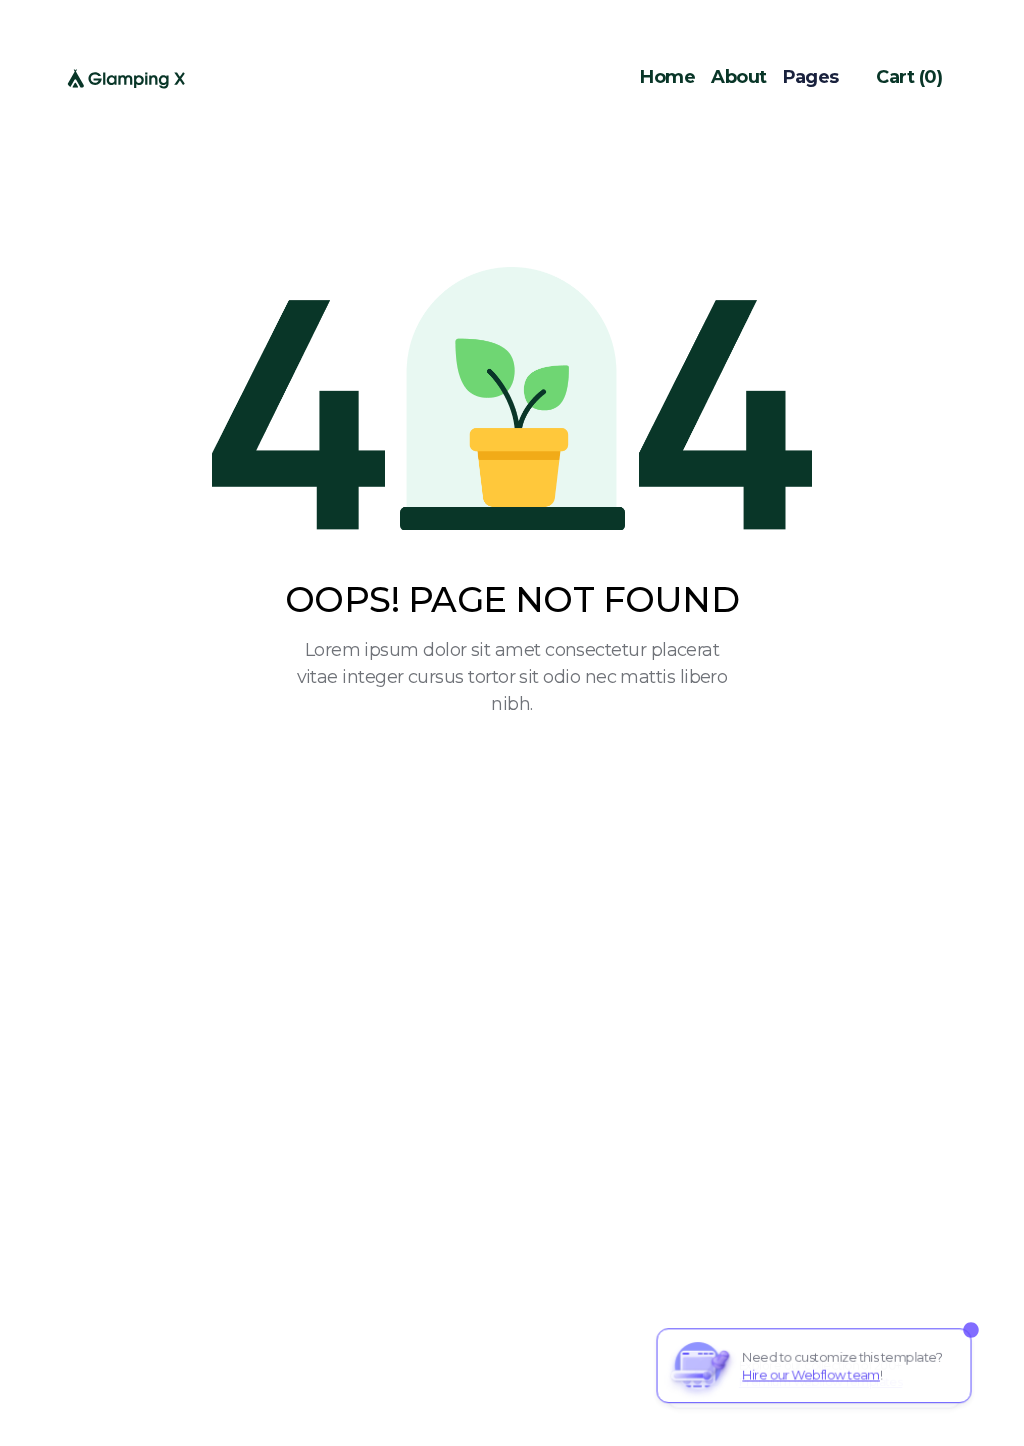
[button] (822, 77)
